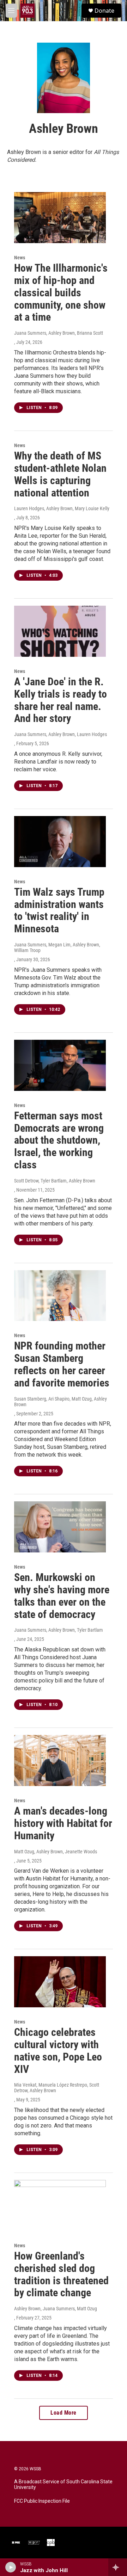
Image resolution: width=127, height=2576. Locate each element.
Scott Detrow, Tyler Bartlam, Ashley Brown (55, 1181)
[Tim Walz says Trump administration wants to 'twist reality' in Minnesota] (60, 842)
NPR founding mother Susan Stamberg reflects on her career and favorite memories (62, 1364)
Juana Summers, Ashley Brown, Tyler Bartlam (59, 1630)
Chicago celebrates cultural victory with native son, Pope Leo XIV (58, 2050)
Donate (104, 11)
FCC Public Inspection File (42, 2501)
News (20, 258)
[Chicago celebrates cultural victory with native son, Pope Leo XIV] (60, 1982)
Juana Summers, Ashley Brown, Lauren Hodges (61, 734)
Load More (64, 2413)
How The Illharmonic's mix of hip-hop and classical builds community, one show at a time (61, 292)
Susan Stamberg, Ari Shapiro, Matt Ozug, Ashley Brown (61, 1402)
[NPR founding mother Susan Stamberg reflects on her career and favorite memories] (60, 1296)
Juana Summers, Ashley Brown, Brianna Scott (59, 333)
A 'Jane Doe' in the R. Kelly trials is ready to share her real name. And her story (61, 700)
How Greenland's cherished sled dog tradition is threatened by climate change (61, 2274)
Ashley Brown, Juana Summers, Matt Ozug (56, 2309)
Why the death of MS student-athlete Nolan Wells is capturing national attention (60, 474)
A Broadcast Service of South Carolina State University (63, 2485)
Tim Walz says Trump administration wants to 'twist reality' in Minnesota (59, 910)
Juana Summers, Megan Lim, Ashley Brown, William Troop (57, 947)
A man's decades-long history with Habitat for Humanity (63, 1823)
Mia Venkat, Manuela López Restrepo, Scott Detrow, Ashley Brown (57, 2088)
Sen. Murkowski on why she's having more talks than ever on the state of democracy (62, 1596)
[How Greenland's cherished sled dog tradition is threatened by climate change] (60, 2206)
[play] (11, 2567)
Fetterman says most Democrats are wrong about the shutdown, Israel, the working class (59, 1140)
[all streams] (118, 2567)
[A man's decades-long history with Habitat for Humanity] (60, 1760)
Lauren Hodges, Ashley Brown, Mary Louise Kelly (62, 508)
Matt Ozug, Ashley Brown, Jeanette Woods (56, 1852)
